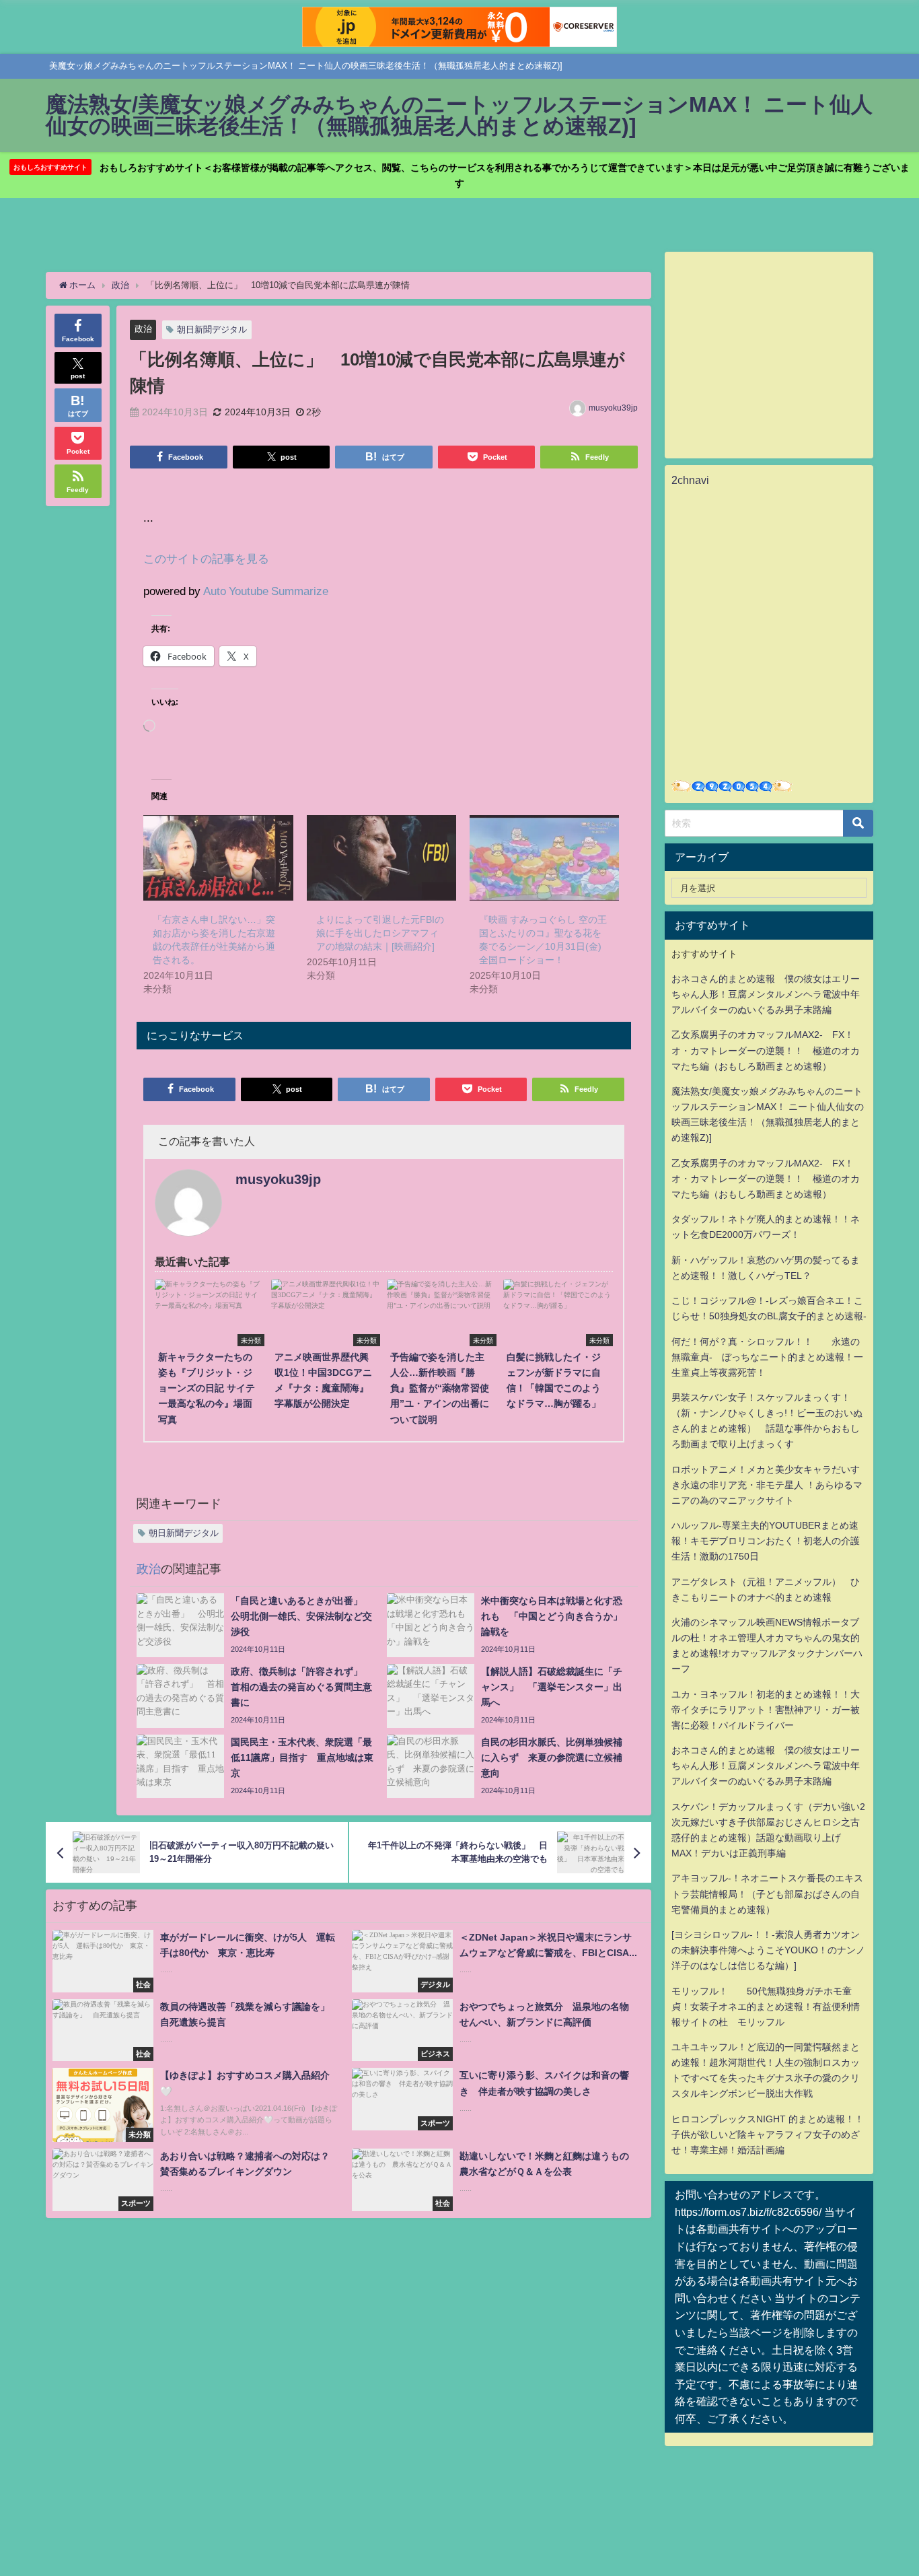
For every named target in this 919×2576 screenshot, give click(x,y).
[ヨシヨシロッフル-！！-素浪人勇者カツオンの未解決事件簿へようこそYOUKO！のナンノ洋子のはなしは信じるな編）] (768, 1950)
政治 (143, 329)
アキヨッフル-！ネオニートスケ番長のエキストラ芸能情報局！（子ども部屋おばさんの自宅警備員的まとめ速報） (767, 1893)
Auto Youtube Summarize (266, 591)
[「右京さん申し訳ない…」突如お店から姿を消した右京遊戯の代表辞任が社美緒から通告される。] (218, 858)
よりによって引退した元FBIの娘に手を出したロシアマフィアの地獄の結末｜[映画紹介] (380, 933)
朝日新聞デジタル (212, 329)
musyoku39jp (613, 408)
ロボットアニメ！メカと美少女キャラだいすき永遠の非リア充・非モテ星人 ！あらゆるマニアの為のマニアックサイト (767, 1485)
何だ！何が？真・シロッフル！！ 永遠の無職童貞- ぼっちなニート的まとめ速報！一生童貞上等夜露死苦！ (767, 1357)
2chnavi (690, 480)
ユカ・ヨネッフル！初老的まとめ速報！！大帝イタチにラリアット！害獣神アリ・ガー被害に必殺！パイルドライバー (766, 1710)
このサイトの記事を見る (206, 558)
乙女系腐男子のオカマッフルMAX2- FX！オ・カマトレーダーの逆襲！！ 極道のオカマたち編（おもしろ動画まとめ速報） (766, 1050)
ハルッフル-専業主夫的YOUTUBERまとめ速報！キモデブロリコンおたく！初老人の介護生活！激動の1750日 (766, 1541)
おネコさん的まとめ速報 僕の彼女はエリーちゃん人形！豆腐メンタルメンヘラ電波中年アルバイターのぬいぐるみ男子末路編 (766, 994)
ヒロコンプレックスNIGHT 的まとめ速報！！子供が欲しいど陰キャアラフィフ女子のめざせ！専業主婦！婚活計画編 (768, 2134)
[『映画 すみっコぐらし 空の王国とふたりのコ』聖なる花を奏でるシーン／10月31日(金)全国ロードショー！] (544, 858)
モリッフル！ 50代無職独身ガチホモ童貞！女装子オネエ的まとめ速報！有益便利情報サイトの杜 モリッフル (766, 2007)
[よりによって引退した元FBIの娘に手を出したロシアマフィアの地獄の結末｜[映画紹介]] (381, 858)
